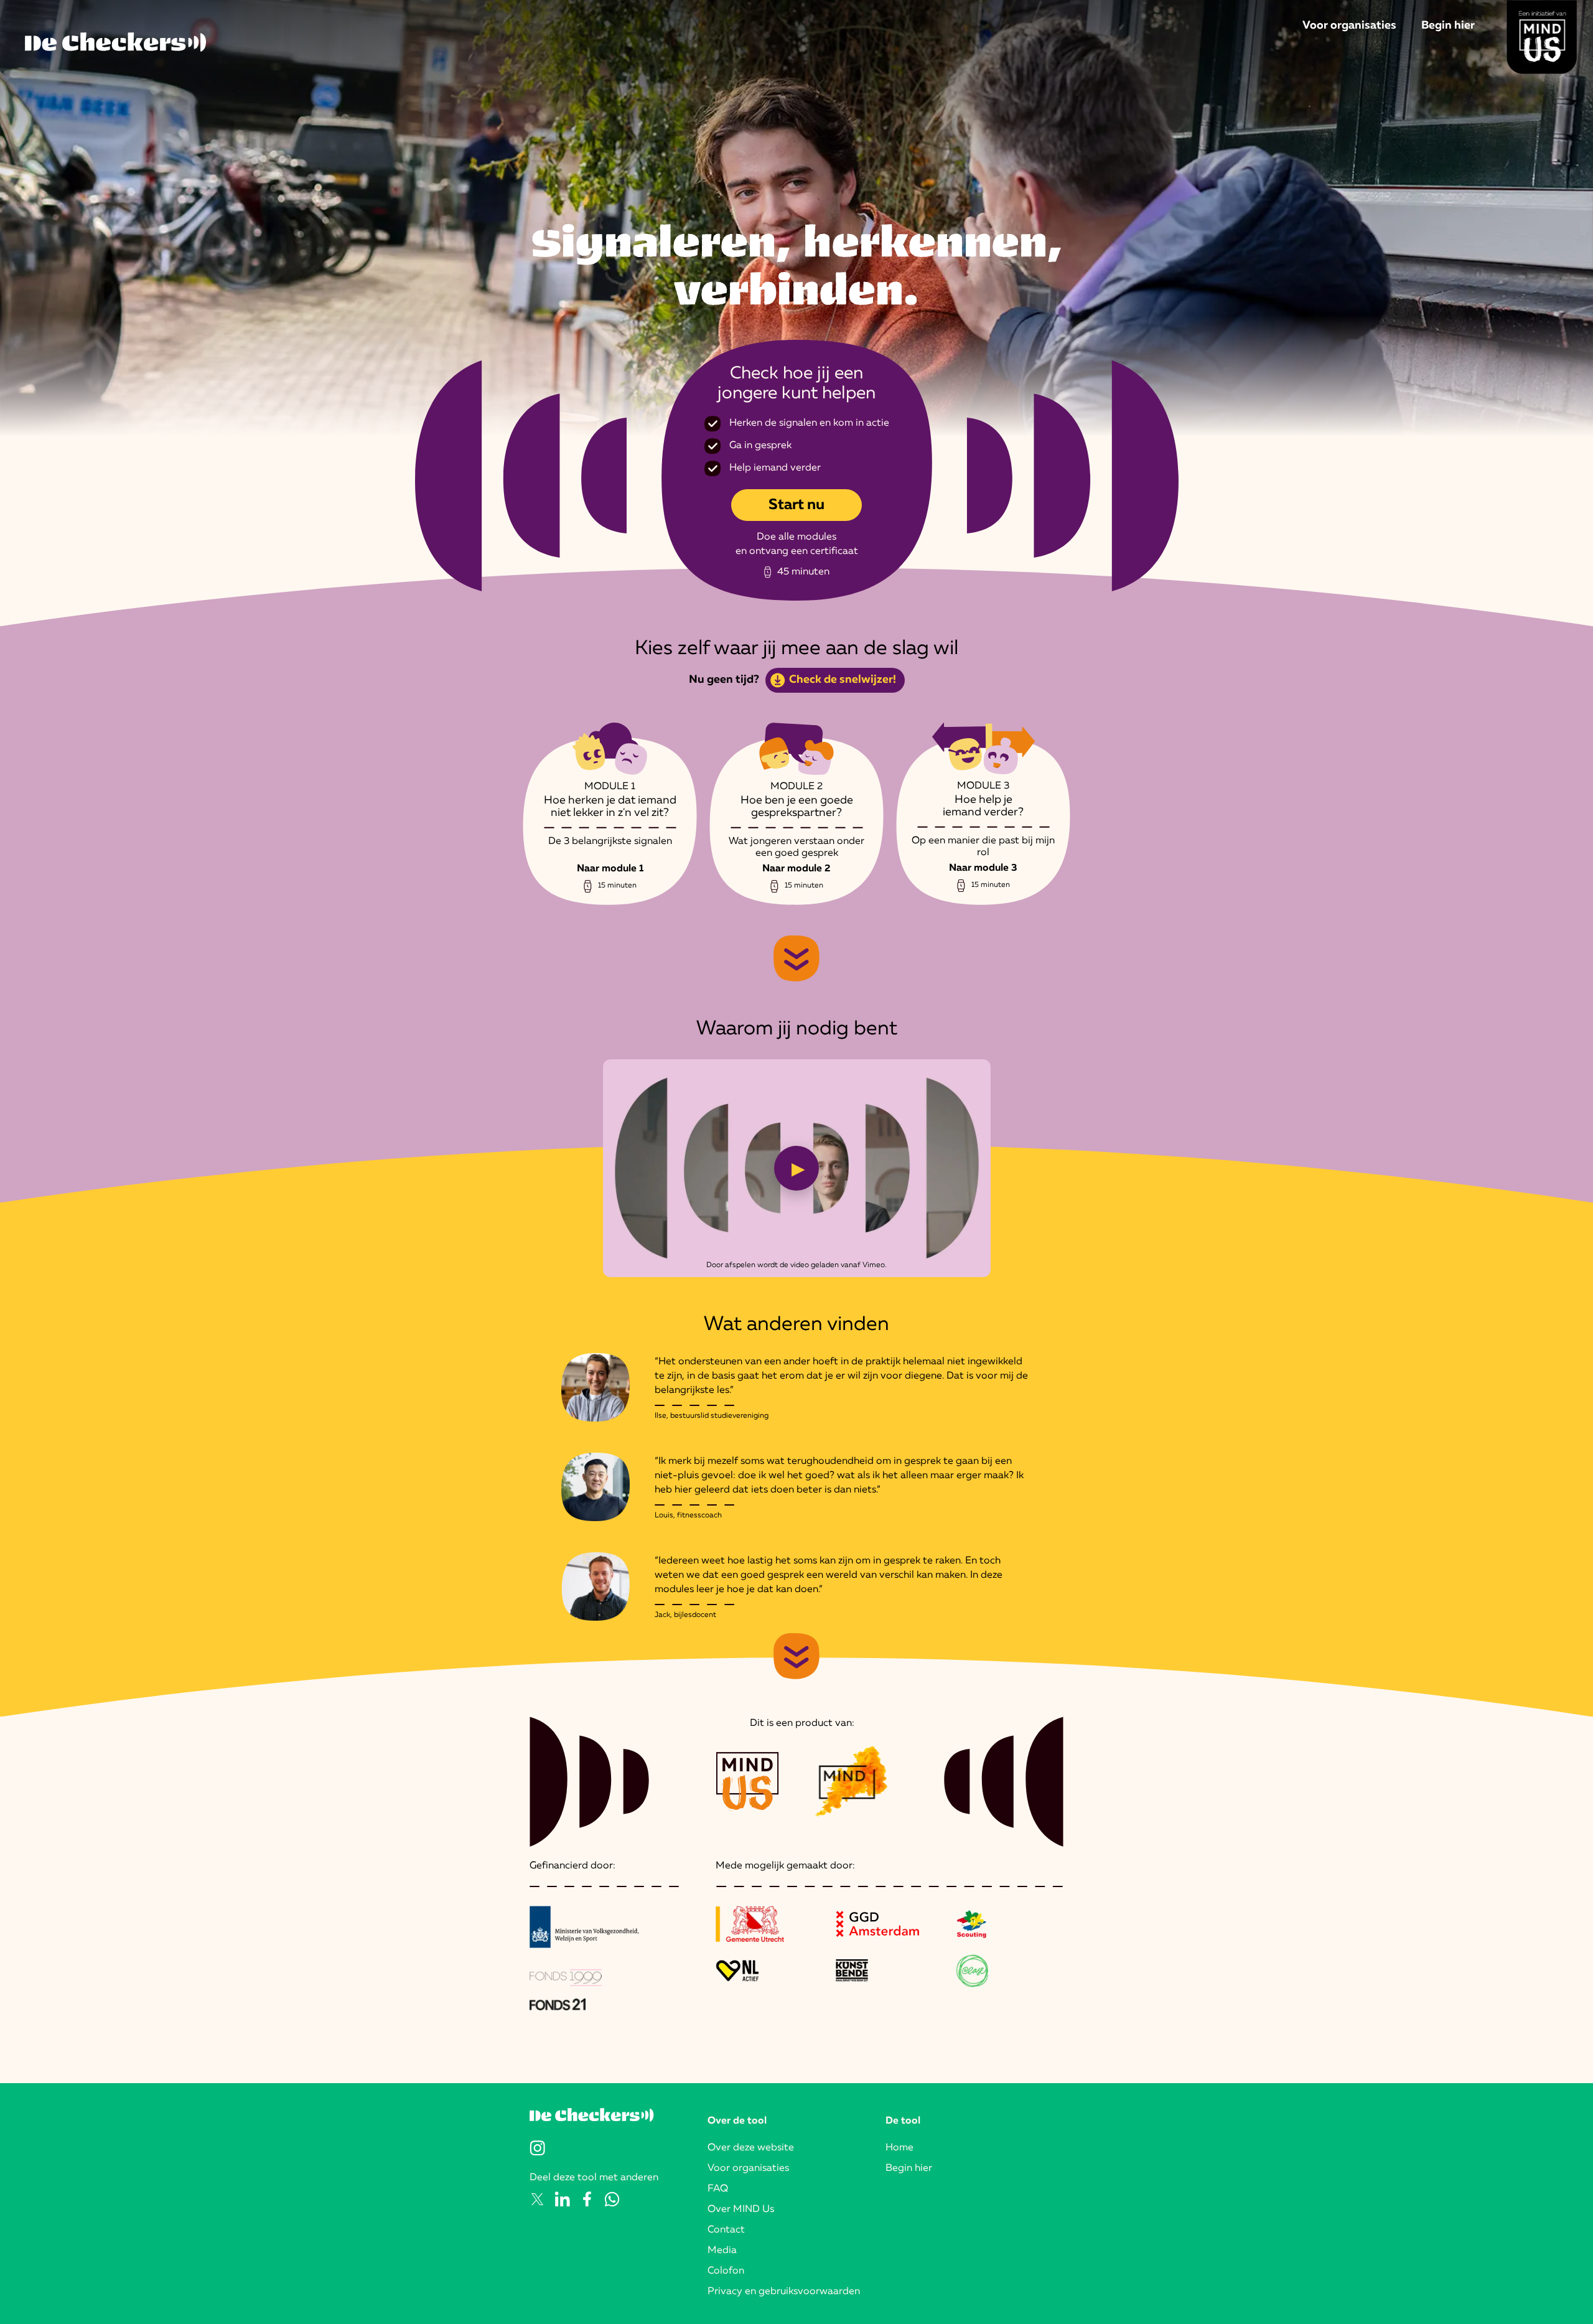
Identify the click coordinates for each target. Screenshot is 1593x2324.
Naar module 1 (610, 869)
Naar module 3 (983, 868)
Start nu (796, 505)
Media (722, 2251)
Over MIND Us (741, 2209)
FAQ (718, 2189)
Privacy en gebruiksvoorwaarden (784, 2292)
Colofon (726, 2271)
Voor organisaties (1349, 26)
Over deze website (751, 2148)
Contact (726, 2230)
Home (899, 2148)
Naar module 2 (796, 869)
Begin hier (1448, 26)
